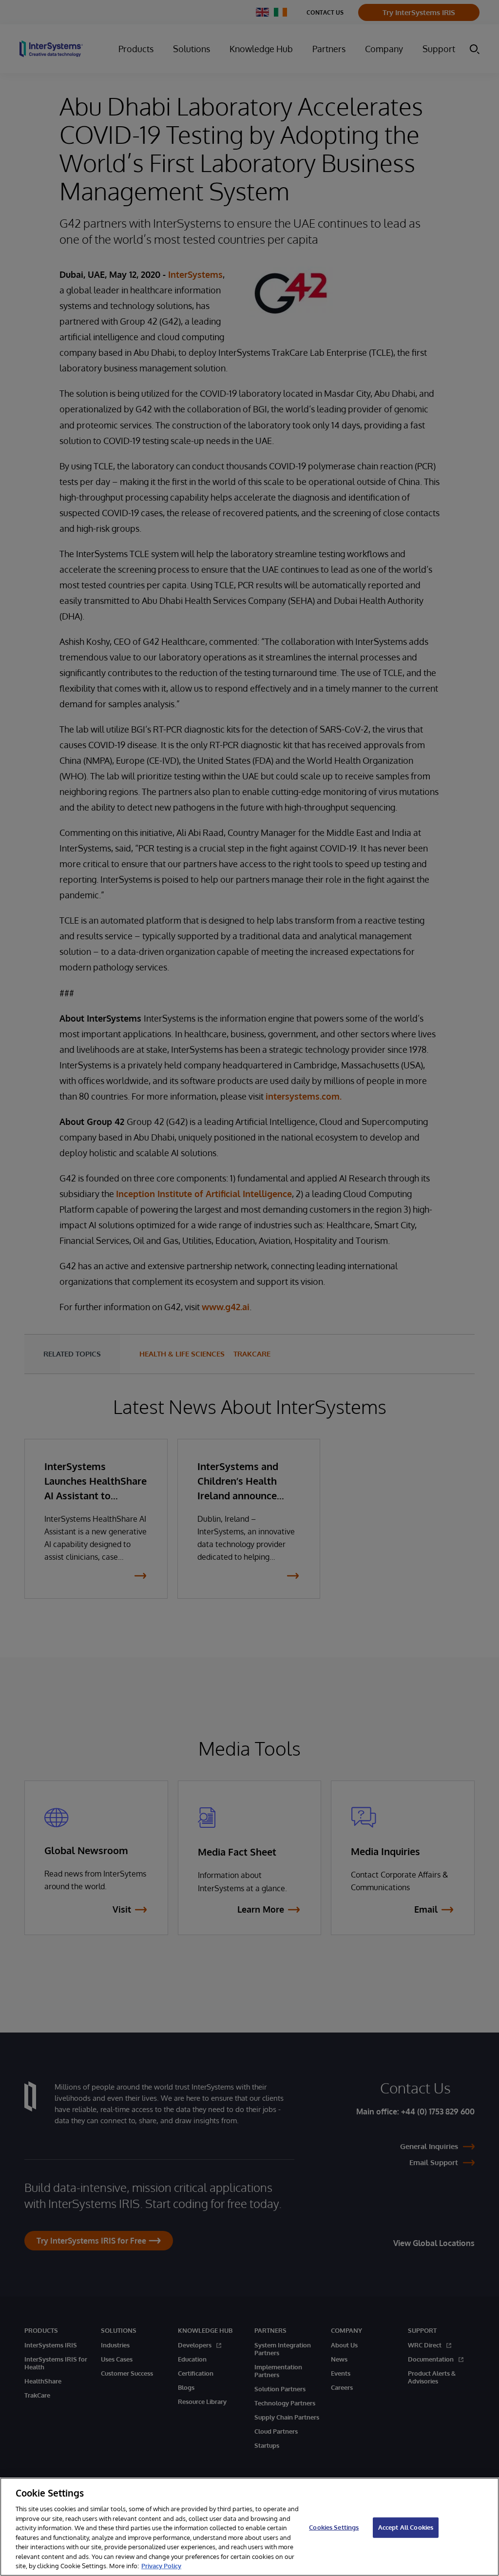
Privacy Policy (161, 2566)
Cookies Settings (334, 2527)
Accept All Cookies (406, 2527)
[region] (249, 2527)
